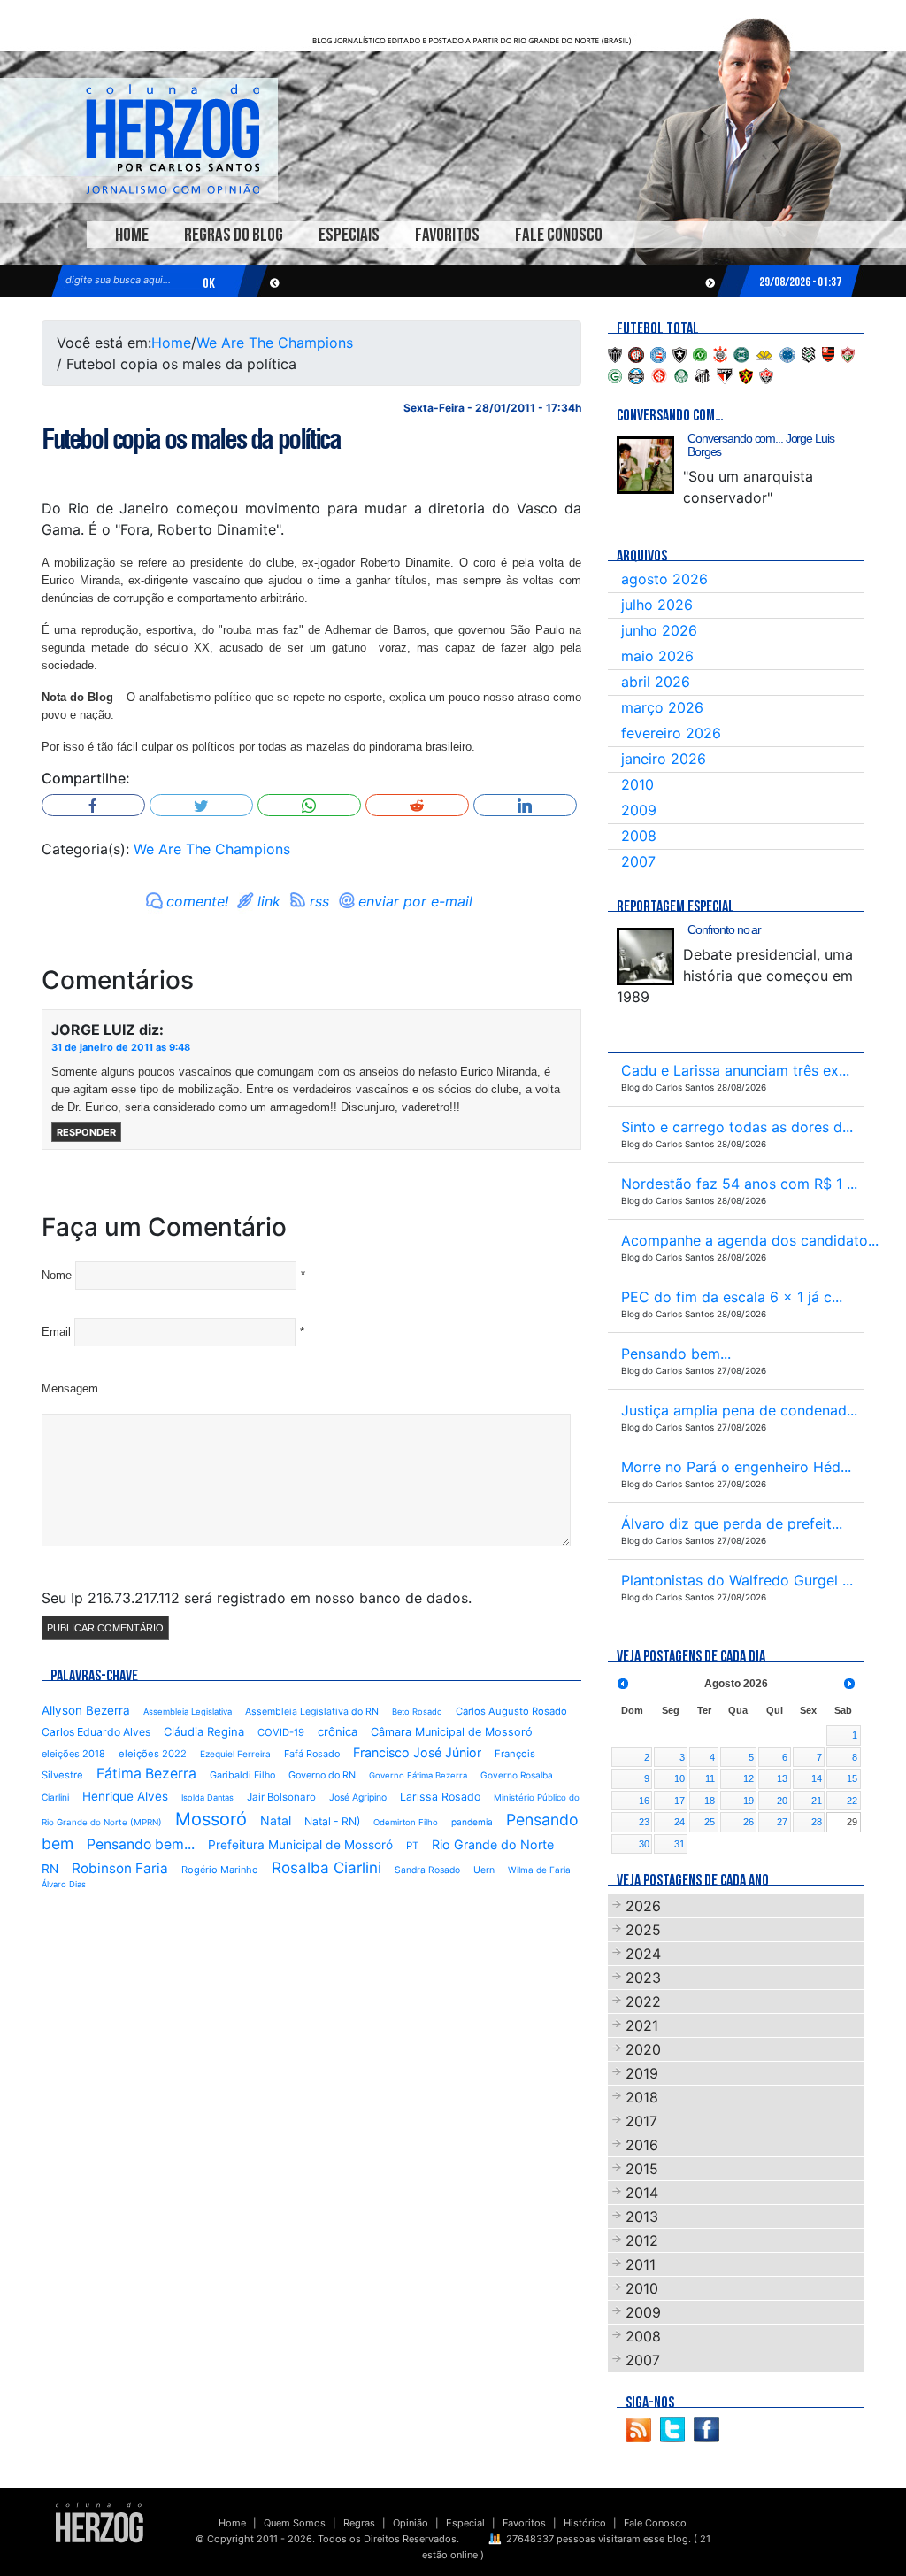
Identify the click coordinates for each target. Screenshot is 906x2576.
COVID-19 (281, 1732)
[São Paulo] (725, 374)
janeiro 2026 (664, 759)
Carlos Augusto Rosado (511, 1711)
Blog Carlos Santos (173, 139)
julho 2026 (657, 605)
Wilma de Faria (539, 1870)
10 (679, 1778)
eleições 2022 (153, 1754)
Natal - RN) (332, 1821)
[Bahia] (658, 353)
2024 (643, 1954)
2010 (637, 784)
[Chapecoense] (700, 353)
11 (710, 1778)
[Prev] (623, 1684)
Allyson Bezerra (86, 1710)
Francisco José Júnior (417, 1752)
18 (710, 1801)
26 (749, 1822)
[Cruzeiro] (787, 353)
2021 (642, 2025)
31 (679, 1844)
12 (749, 1778)
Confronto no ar (724, 929)
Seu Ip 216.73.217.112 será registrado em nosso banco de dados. (257, 1598)
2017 (641, 2121)
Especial (465, 2523)
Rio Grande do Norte (493, 1844)
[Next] (849, 1684)
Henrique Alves (125, 1796)
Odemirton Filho (406, 1822)
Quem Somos (295, 2523)
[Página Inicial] (100, 2522)
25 (710, 1822)
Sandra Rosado (427, 1870)
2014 (642, 2193)
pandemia (472, 1822)
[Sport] (746, 374)
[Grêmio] (636, 374)
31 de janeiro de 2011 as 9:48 (121, 1047)
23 (644, 1822)
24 (679, 1822)
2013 (642, 2217)
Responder (86, 1132)
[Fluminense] (848, 353)
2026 (643, 1906)
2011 (641, 2264)
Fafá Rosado (312, 1754)
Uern (484, 1870)
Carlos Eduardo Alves (96, 1732)
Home (132, 235)
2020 (643, 2049)
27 (782, 1822)
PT (412, 1846)
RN (50, 1869)
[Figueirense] (809, 353)
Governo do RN (322, 1775)
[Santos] (703, 374)
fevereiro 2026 (671, 733)
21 (817, 1801)
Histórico (585, 2523)
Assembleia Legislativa (188, 1712)
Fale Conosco (559, 235)
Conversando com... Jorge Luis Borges (761, 445)
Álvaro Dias (64, 1884)
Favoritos (447, 235)
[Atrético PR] (636, 353)
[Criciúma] (764, 353)
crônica (338, 1731)
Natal (276, 1820)
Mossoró (211, 1819)
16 (644, 1801)
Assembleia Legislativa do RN (312, 1712)
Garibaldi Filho (242, 1775)
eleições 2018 (73, 1754)
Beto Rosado (417, 1712)
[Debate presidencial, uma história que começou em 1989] (645, 956)
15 (852, 1778)
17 (679, 1801)
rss (319, 901)
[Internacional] (659, 374)
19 (749, 1801)
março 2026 (662, 707)
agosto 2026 (664, 579)
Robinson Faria (120, 1868)
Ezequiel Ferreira (235, 1754)
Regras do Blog (234, 235)
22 (852, 1801)
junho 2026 (659, 630)
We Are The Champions (275, 343)
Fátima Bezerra (146, 1774)
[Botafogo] (679, 353)
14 (817, 1778)
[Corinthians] (720, 353)
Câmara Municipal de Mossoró (452, 1732)
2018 (642, 2097)
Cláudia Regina (204, 1731)
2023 (643, 1978)
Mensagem (70, 1388)
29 (852, 1822)
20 (782, 1801)
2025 (643, 1930)
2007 (638, 861)
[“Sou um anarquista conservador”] (645, 465)
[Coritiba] (741, 353)
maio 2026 (657, 656)
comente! (197, 901)
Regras (359, 2523)
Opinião (411, 2523)
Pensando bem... (141, 1844)
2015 (642, 2169)
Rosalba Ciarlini (326, 1867)
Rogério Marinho (220, 1870)
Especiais (349, 235)
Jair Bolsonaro (281, 1797)
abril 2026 (656, 682)
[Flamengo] (828, 353)
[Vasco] (766, 374)
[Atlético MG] (615, 353)
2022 (643, 2001)
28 (817, 1822)
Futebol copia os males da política (191, 439)
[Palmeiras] (681, 374)
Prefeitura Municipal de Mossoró (300, 1845)
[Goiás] (615, 374)
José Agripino (358, 1797)
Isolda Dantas (207, 1797)
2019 (642, 2073)
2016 (642, 2145)
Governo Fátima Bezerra (418, 1775)
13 (782, 1778)
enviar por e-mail (415, 901)
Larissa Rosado (440, 1797)
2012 (642, 2241)
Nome (57, 1275)
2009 (639, 810)
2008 (639, 836)
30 (644, 1844)
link (269, 901)
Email (56, 1332)
